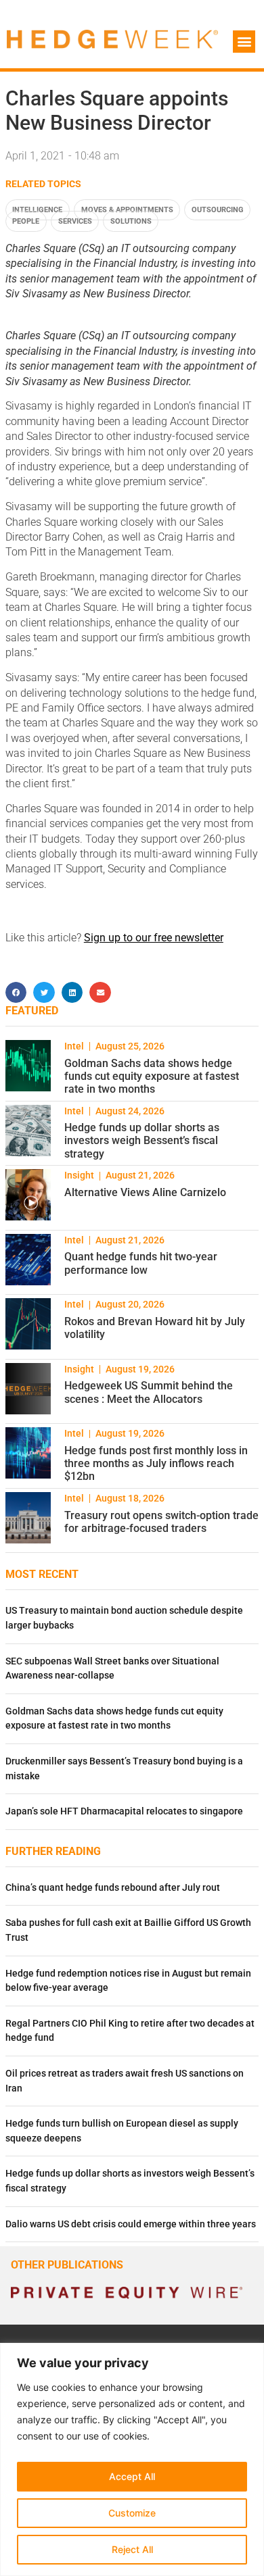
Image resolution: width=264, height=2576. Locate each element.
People (26, 221)
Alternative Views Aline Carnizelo (145, 1192)
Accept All (132, 2476)
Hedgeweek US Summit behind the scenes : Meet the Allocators (149, 1392)
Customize (132, 2513)
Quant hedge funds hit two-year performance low (141, 1263)
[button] (244, 42)
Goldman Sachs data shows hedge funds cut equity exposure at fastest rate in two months (152, 1076)
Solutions (131, 221)
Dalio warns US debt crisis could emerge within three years (131, 2224)
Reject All (132, 2549)
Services (75, 221)
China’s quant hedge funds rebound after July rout (113, 1888)
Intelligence (37, 210)
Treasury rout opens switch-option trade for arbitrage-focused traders (161, 1522)
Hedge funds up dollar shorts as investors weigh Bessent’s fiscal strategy (142, 1140)
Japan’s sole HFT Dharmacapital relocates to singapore (124, 1811)
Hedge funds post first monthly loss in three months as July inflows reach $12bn (156, 1463)
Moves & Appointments (127, 210)
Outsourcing (218, 210)
